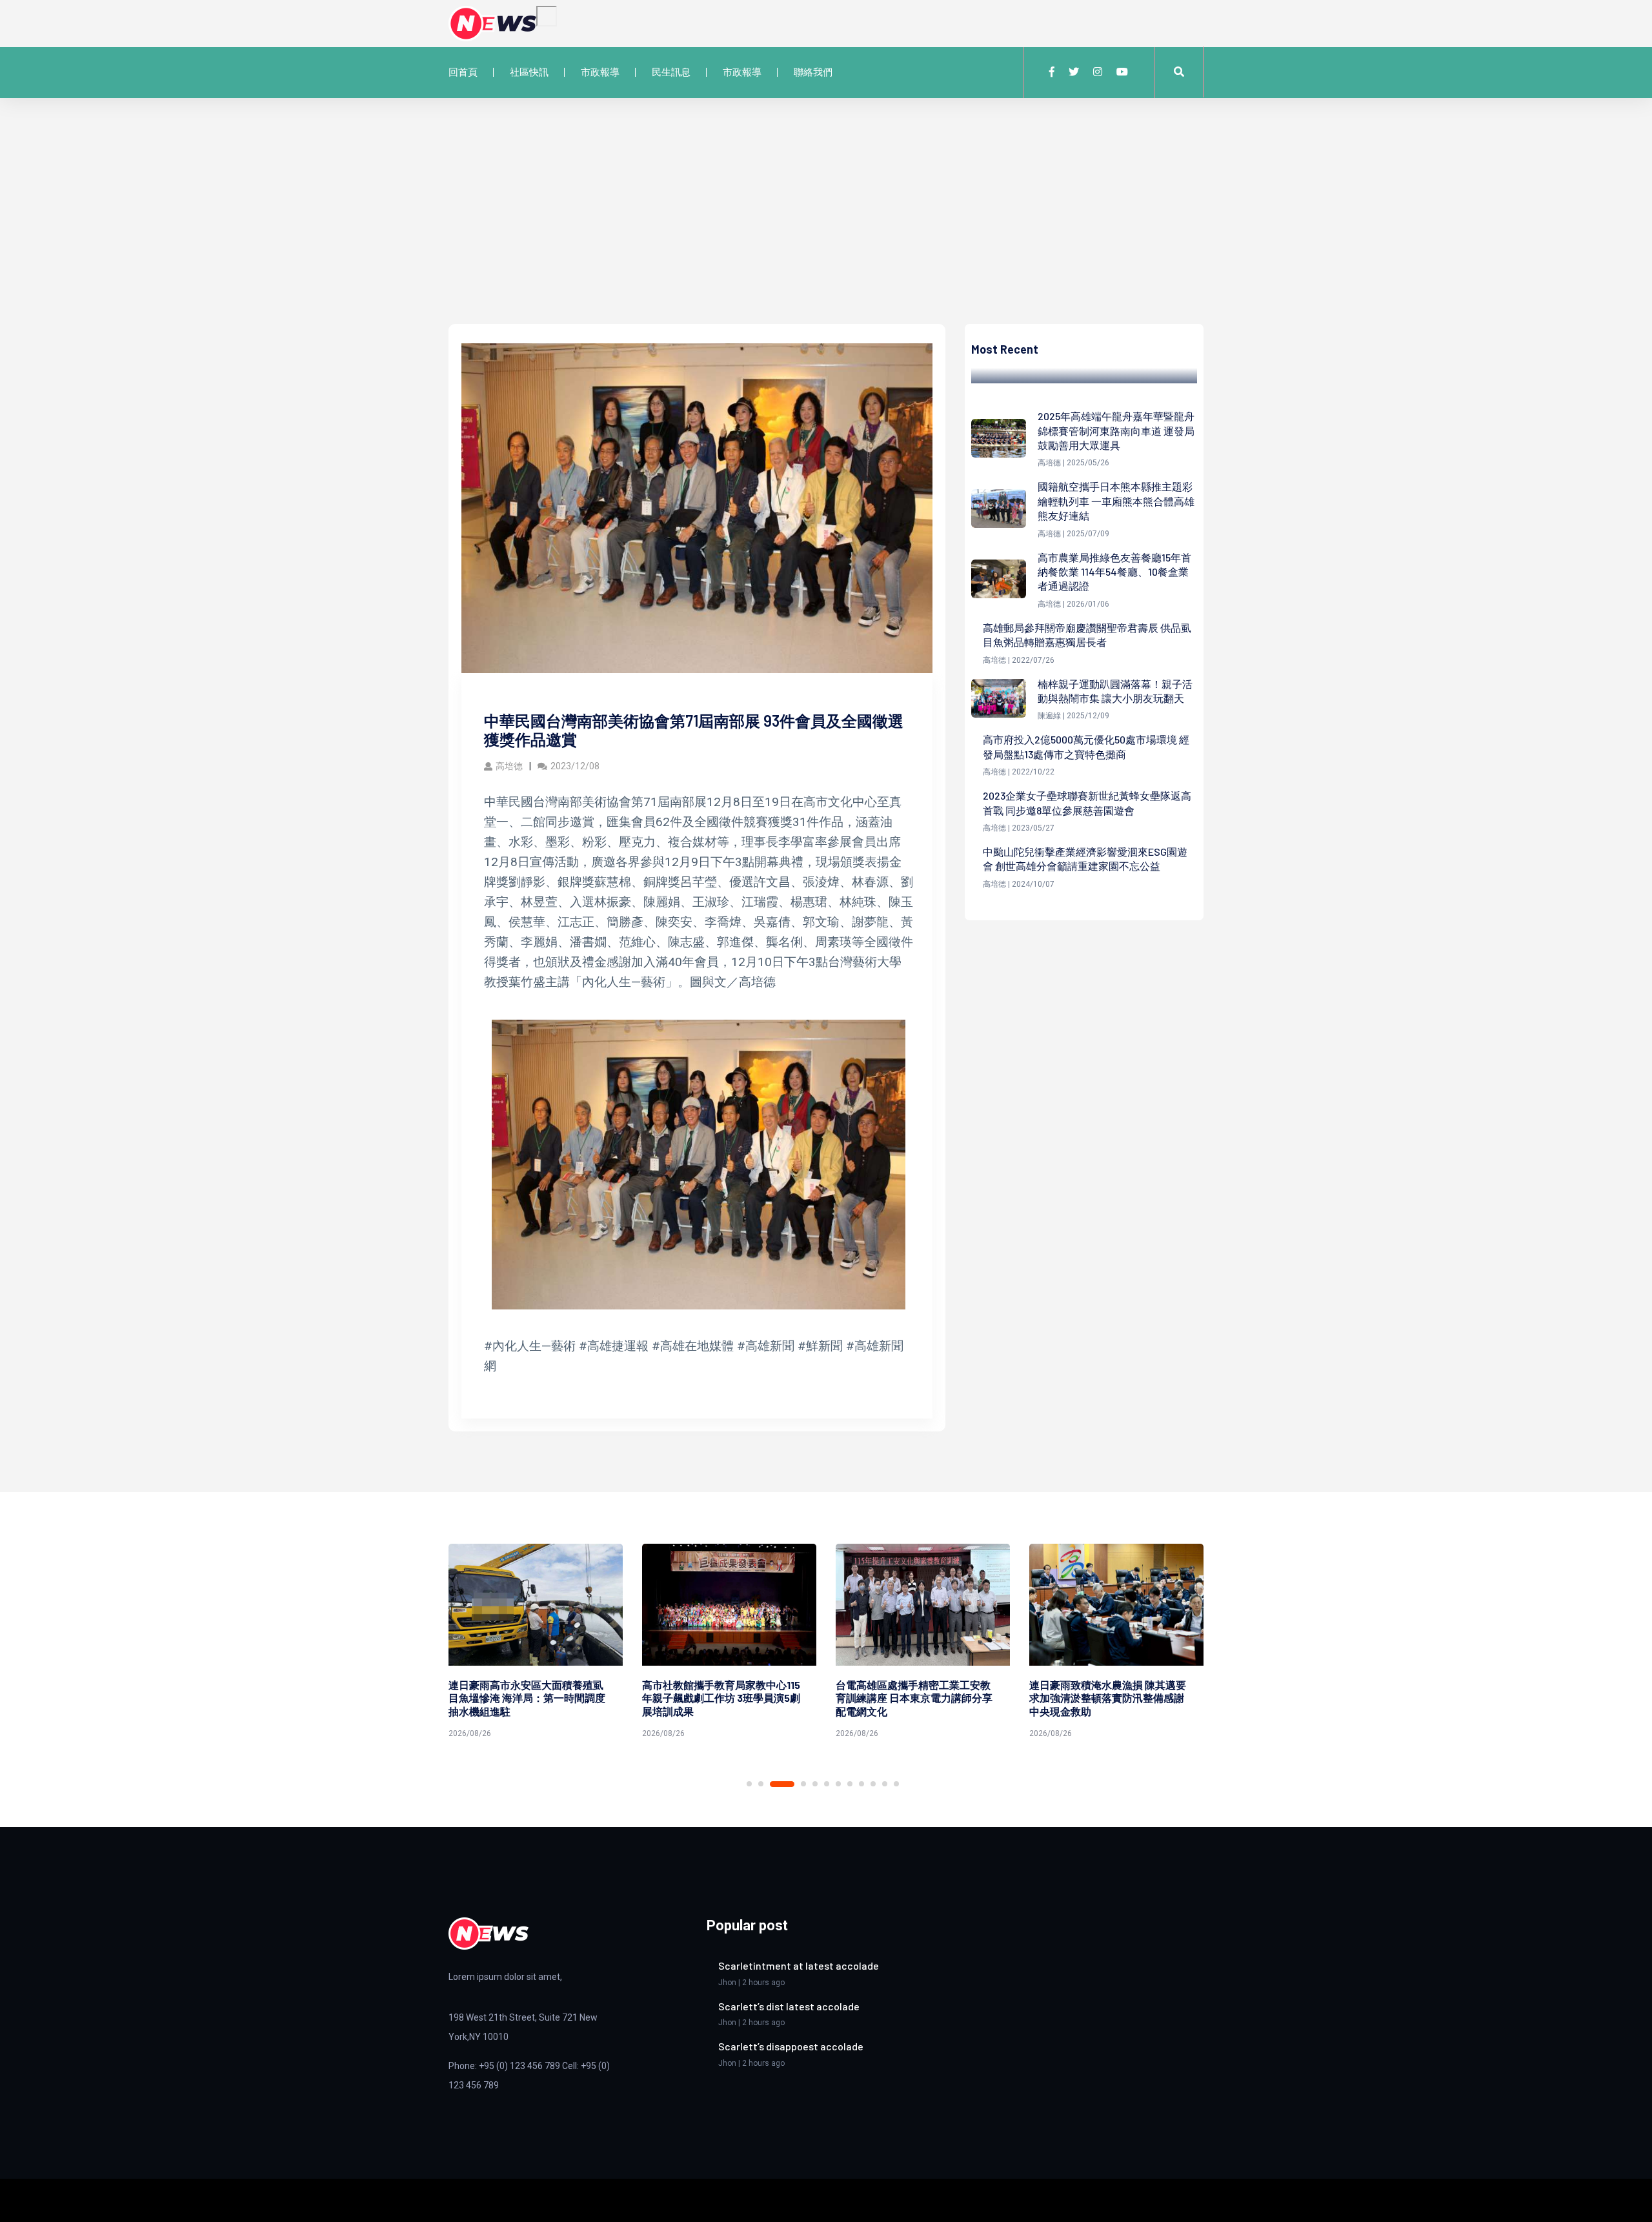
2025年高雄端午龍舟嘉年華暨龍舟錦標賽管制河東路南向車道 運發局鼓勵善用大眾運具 (1116, 430)
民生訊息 (671, 72)
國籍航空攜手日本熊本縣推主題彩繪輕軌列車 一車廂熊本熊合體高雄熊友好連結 (1116, 501)
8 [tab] (850, 1784)
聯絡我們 (813, 72)
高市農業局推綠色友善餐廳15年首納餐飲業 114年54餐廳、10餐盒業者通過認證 (1114, 572)
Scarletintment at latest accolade (799, 1965)
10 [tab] (873, 1784)
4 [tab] (803, 1784)
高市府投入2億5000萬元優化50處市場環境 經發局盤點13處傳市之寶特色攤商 (1086, 746)
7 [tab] (838, 1784)
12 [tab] (896, 1784)
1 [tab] (749, 1784)
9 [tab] (861, 1784)
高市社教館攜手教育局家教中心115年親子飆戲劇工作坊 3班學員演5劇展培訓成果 (721, 1698)
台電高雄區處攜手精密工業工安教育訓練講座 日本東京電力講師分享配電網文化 (914, 1698)
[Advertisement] (826, 227)
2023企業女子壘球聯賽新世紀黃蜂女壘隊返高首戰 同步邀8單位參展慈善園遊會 (1087, 803)
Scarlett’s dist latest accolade (789, 2006)
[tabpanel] (536, 1643)
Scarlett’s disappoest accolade (791, 2046)
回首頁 (463, 72)
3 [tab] (782, 1784)
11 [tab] (885, 1784)
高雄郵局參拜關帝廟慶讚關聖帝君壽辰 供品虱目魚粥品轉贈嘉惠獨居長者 (1087, 635)
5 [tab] (815, 1784)
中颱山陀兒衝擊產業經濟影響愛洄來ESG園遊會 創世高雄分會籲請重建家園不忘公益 (1085, 859)
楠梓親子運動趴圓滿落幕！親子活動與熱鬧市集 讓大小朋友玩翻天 (1115, 691)
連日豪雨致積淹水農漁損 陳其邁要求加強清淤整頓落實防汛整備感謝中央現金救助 (1108, 1698)
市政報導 (600, 72)
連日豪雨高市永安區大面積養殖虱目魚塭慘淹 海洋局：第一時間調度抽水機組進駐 (527, 1698)
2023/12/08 (575, 766)
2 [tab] (761, 1784)
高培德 (509, 766)
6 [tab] (827, 1784)
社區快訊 (529, 72)
